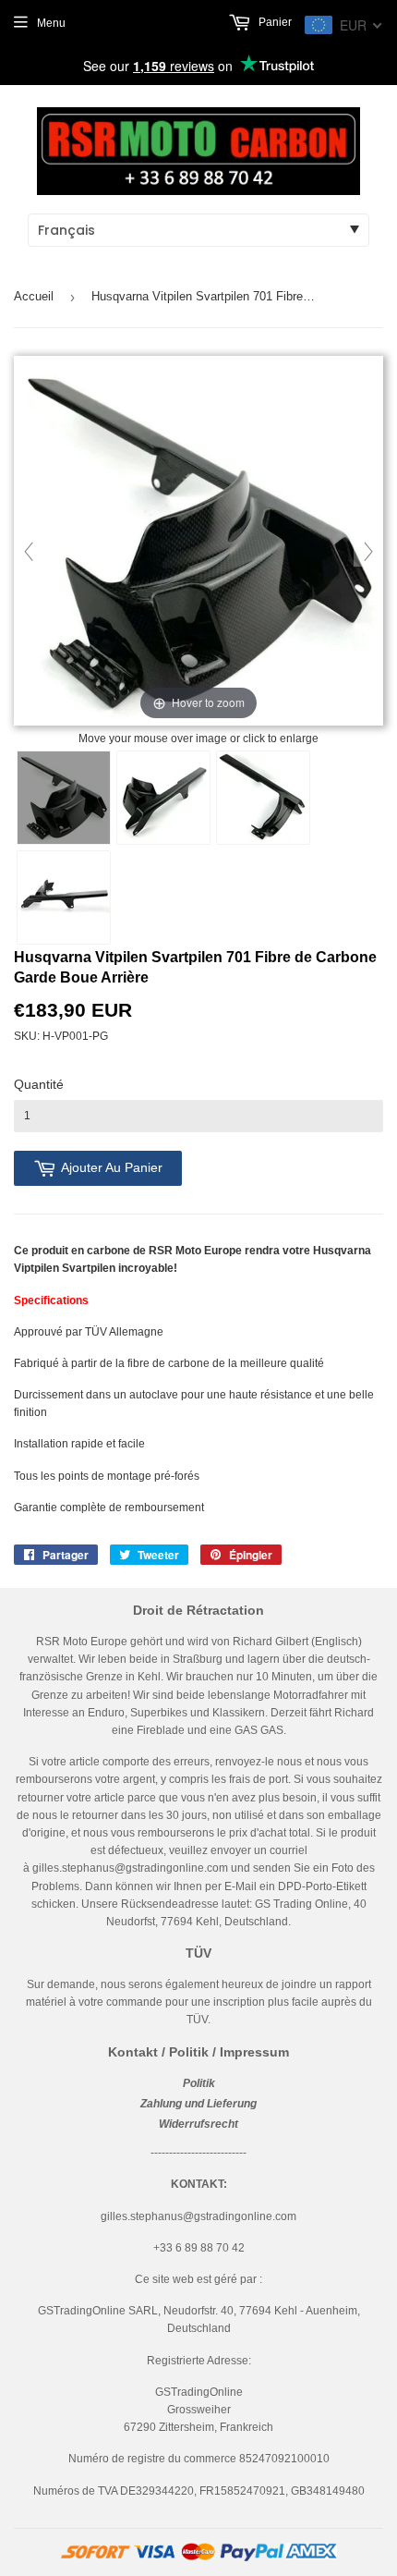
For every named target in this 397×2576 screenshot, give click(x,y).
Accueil (34, 296)
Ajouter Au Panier (112, 1167)
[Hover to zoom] (198, 542)
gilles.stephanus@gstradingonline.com (130, 1868)
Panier (274, 22)
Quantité (39, 1084)
